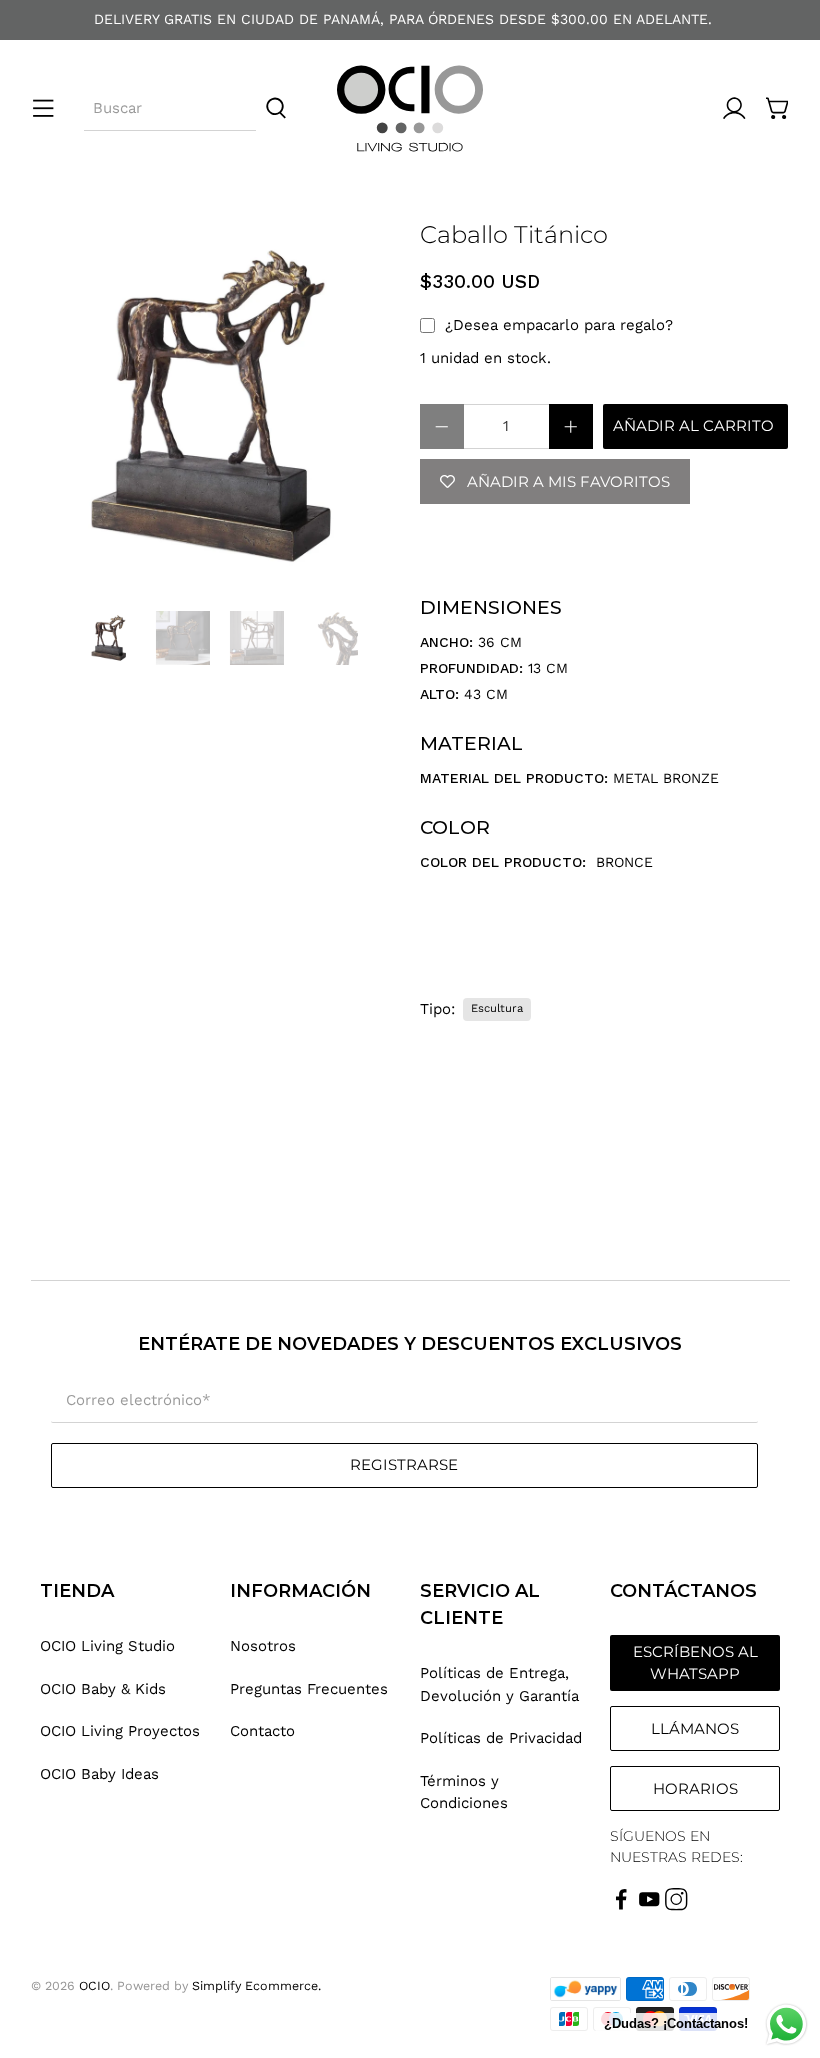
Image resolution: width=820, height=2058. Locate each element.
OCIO (94, 1985)
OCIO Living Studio (107, 1646)
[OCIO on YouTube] (649, 1906)
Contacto (262, 1731)
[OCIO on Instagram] (676, 1906)
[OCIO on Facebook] (621, 1906)
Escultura (497, 1008)
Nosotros (263, 1646)
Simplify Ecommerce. (256, 1985)
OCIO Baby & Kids (103, 1689)
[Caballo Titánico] (216, 406)
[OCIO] (410, 108)
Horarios (695, 1788)
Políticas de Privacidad (501, 1738)
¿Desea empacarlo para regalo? (559, 325)
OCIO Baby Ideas (99, 1774)
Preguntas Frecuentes (309, 1689)
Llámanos (695, 1728)
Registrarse (404, 1464)
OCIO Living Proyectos (120, 1731)
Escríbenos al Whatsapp (695, 1663)
